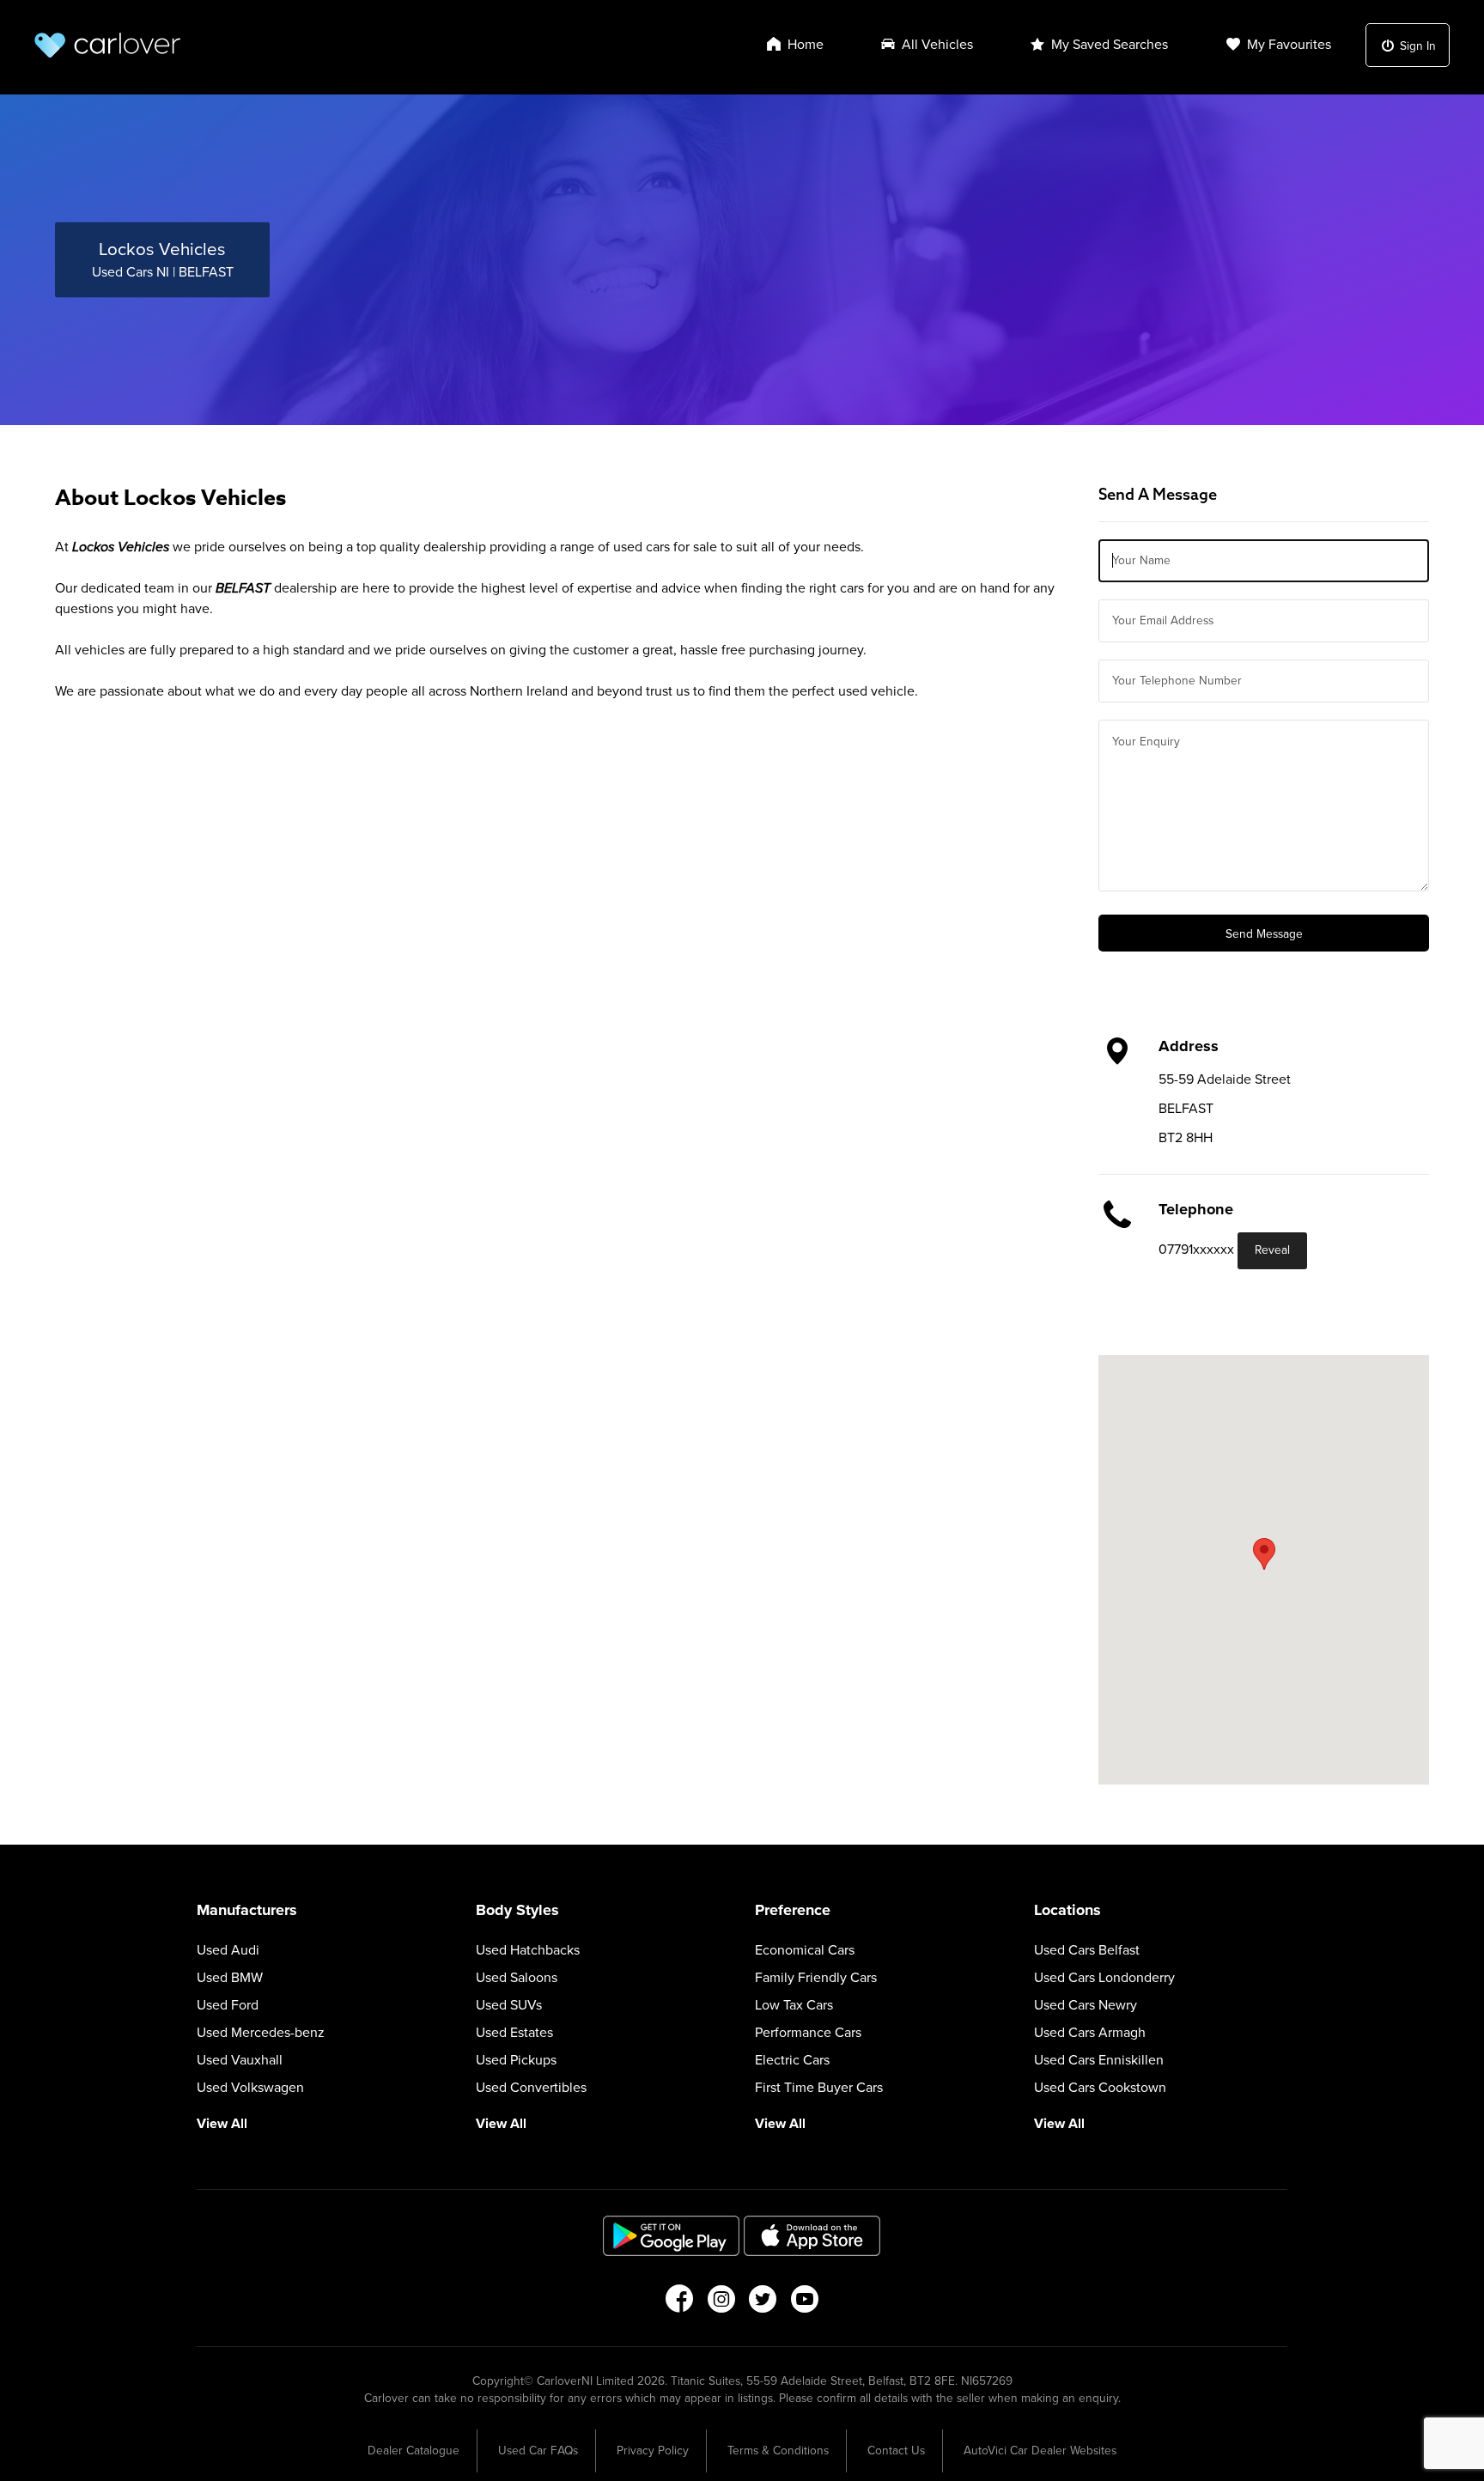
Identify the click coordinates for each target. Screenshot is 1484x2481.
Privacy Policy (653, 2451)
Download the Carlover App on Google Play (672, 2236)
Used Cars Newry (1086, 2005)
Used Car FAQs (538, 2451)
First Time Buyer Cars (819, 2088)
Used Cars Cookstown (1100, 2088)
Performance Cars (808, 2033)
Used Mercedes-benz (261, 2033)
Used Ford (228, 2005)
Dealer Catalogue (414, 2451)
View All (222, 2124)
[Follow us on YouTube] (805, 2304)
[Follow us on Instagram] (721, 2304)
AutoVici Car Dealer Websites (1040, 2451)
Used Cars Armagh (1090, 2033)
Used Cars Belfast (1087, 1950)
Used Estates (514, 2033)
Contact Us (896, 2451)
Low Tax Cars (794, 2005)
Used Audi (228, 1950)
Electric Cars (792, 2060)
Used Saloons (517, 1978)
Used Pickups (516, 2060)
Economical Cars (805, 1950)
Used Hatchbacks (528, 1950)
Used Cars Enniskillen (1099, 2060)
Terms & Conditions (778, 2451)
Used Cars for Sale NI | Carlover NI (107, 45)
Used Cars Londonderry (1104, 1978)
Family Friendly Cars (816, 1978)
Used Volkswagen (250, 2088)
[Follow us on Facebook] (679, 2304)
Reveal (1272, 1250)
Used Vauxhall (240, 2060)
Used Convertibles (531, 2088)
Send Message (1264, 934)
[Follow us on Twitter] (763, 2304)
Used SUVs (509, 2005)
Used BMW (230, 1978)
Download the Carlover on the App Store (812, 2236)
